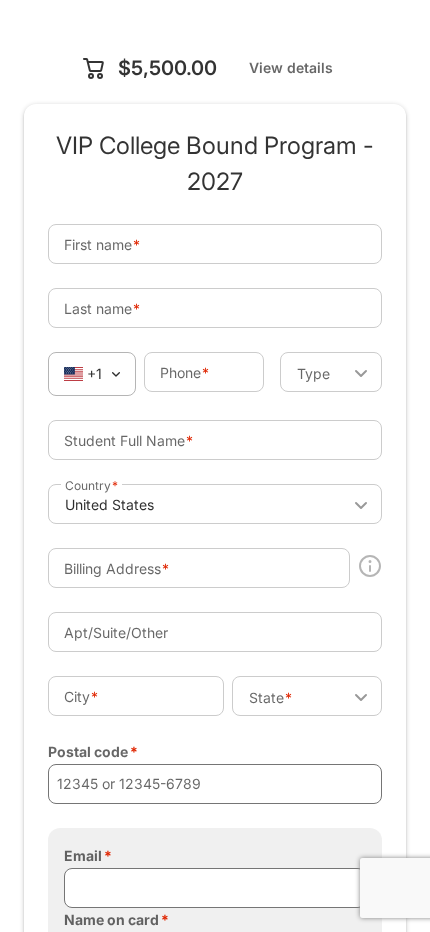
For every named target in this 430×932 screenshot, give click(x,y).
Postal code (88, 751)
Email (83, 855)
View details (291, 67)
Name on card (111, 919)
